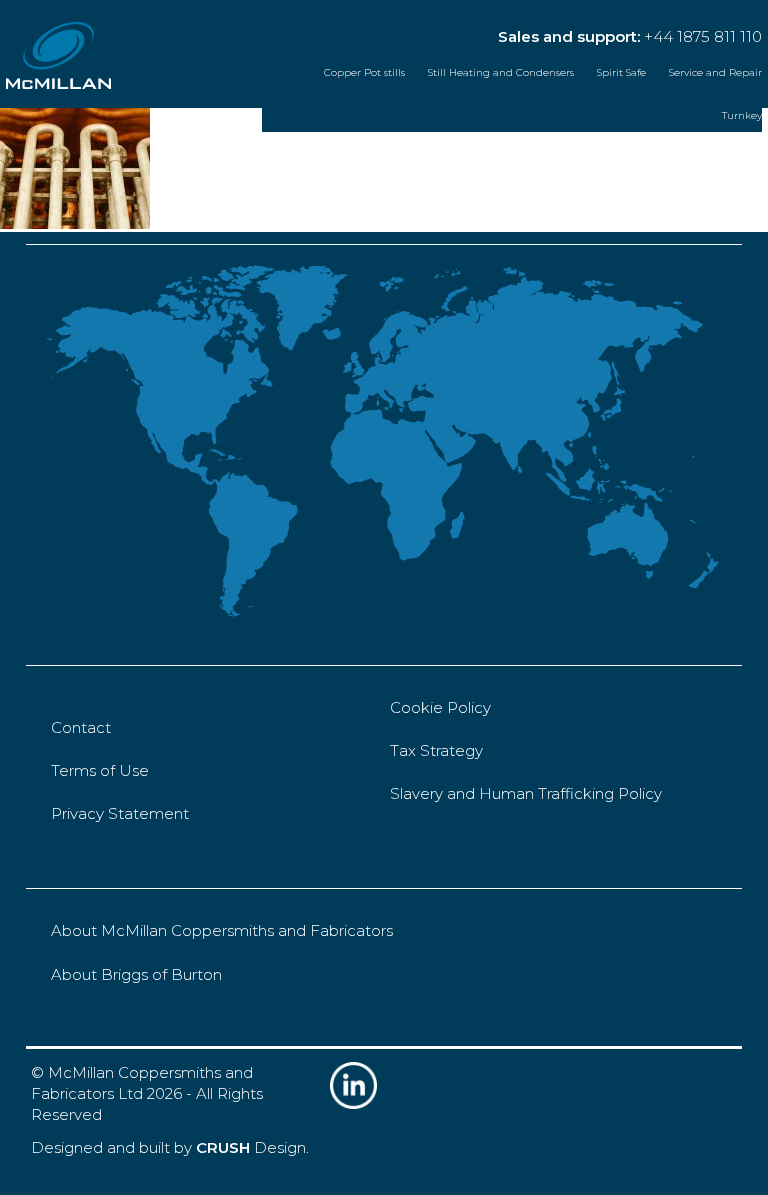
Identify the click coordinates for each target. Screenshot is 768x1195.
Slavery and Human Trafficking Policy (526, 793)
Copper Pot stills (364, 72)
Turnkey (742, 115)
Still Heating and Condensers (501, 72)
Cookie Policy (440, 707)
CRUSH (223, 1147)
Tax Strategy (436, 750)
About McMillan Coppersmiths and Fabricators (222, 930)
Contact (81, 727)
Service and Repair (715, 72)
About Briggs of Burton (136, 974)
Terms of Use (100, 770)
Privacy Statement (120, 813)
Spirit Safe (621, 72)
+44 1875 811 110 (703, 36)
